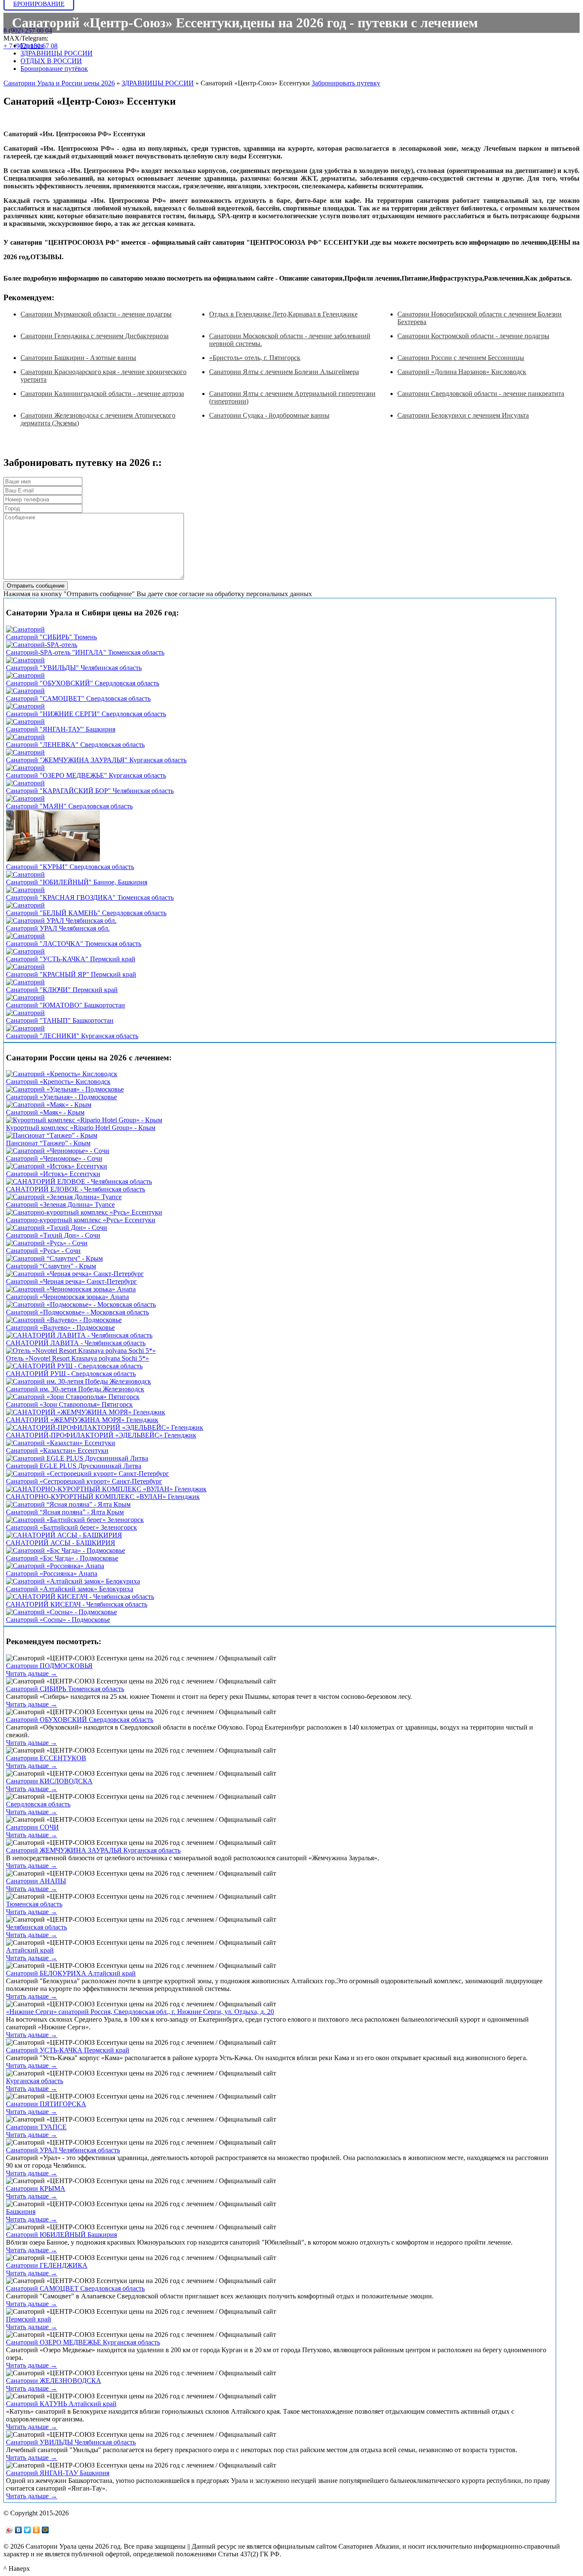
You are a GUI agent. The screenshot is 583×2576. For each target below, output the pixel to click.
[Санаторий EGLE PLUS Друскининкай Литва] (77, 1458)
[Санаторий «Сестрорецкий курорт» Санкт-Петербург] (87, 1474)
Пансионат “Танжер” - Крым (48, 1143)
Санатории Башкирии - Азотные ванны (78, 358)
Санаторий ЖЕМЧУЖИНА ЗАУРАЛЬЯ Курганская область (93, 1850)
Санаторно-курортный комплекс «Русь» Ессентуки (81, 1220)
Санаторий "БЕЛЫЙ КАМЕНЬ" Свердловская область (86, 913)
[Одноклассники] (36, 2530)
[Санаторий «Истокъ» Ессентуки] (57, 1166)
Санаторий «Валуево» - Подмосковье (60, 1328)
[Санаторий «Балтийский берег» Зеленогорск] (75, 1520)
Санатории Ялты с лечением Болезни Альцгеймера (284, 372)
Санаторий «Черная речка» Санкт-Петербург (71, 1281)
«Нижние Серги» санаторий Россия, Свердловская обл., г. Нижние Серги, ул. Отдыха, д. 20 (140, 2012)
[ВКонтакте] (19, 2530)
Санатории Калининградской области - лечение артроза (102, 394)
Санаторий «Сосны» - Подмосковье (58, 1620)
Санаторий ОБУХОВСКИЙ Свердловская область (80, 1720)
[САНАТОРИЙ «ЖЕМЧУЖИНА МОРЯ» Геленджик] (86, 1412)
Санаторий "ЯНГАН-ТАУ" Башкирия (61, 729)
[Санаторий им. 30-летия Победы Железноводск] (79, 1381)
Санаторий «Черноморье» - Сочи (54, 1158)
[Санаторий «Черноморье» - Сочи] (58, 1151)
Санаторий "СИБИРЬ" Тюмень (51, 637)
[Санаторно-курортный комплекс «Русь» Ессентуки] (84, 1212)
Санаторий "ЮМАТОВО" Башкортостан (66, 1005)
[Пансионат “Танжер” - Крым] (52, 1135)
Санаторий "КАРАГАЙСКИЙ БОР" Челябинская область (90, 791)
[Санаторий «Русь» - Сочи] (47, 1243)
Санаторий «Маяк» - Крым (45, 1112)
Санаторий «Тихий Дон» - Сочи (53, 1235)
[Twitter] (28, 2530)
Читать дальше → (32, 1673)
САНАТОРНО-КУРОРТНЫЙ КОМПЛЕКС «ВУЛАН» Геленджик (103, 1497)
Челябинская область (36, 1927)
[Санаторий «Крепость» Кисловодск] (62, 1074)
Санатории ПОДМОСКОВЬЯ (49, 1666)
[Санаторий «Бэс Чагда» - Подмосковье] (66, 1550)
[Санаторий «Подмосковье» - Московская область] (81, 1304)
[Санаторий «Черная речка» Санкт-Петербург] (75, 1274)
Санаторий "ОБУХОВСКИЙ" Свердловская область (83, 683)
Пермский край (29, 2319)
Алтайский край (30, 1950)
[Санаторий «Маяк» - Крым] (49, 1105)
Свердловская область (38, 1804)
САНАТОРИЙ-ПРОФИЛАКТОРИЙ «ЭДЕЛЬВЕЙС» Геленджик (101, 1435)
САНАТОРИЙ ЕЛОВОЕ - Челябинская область (76, 1189)
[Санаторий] (25, 629)
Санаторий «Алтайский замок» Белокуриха (70, 1589)
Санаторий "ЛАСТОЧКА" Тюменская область (74, 944)
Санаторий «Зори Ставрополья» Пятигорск (69, 1404)
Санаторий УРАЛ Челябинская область (63, 2150)
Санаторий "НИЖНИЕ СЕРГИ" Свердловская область (86, 714)
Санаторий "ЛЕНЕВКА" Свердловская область (75, 745)
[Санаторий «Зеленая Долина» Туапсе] (64, 1197)
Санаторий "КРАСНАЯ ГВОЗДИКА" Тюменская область (90, 897)
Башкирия (21, 2212)
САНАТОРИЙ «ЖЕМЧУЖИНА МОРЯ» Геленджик (82, 1420)
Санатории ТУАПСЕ (36, 2127)
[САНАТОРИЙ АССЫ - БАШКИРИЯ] (64, 1535)
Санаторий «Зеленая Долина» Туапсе (60, 1205)
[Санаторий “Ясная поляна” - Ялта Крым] (68, 1504)
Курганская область (35, 2081)
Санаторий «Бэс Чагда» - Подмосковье (62, 1558)
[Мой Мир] (45, 2530)
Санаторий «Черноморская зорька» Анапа (67, 1297)
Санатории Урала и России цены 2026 (59, 83)
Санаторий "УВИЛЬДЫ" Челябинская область (74, 668)
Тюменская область (34, 1904)
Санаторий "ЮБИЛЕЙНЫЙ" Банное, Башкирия (77, 882)
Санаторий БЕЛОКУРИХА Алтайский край (71, 1973)
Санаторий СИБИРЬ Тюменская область (65, 1689)
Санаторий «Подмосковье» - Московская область (77, 1312)
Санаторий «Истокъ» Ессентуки (53, 1174)
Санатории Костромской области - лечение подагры (473, 336)
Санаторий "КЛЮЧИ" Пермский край (62, 990)
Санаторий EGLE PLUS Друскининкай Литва (74, 1466)
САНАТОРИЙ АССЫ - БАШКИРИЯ (61, 1543)
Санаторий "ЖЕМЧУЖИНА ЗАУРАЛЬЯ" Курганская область (96, 760)
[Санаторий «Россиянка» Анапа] (55, 1566)
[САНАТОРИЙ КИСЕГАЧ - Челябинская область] (80, 1597)
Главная (32, 45)
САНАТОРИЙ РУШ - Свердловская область (71, 1374)
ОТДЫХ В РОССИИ (51, 61)
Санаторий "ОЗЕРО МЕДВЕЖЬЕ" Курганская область (86, 775)
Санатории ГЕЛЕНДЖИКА (47, 2265)
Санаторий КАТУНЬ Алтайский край (61, 2404)
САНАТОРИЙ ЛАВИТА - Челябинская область (76, 1343)
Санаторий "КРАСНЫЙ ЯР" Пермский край (71, 974)
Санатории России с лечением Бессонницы (461, 358)
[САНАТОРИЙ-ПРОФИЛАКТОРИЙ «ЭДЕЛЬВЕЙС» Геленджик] (105, 1427)
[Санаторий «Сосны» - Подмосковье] (61, 1612)
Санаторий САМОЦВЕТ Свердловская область (75, 2288)
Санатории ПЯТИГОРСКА (46, 2104)
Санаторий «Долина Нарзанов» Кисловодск (462, 372)
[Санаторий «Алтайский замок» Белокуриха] (73, 1581)
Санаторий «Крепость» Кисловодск (58, 1082)
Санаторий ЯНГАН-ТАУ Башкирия (58, 2473)
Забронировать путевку (346, 83)
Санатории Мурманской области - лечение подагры (96, 314)
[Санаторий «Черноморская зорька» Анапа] (71, 1289)
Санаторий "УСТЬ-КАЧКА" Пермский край (71, 959)
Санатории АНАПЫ (36, 1881)
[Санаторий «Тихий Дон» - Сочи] (57, 1228)
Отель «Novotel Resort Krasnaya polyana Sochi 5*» (77, 1358)
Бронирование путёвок (54, 69)
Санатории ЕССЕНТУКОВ (46, 1758)
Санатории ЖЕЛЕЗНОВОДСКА (54, 2381)
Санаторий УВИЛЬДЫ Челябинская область (71, 2442)
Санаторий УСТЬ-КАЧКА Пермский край (68, 2050)
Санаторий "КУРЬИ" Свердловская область (70, 867)
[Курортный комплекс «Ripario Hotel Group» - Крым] (84, 1120)
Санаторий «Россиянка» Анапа (52, 1573)
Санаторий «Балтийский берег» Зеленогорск (71, 1527)
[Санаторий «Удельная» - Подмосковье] (65, 1089)
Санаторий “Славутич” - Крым (51, 1266)
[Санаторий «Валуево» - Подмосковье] (64, 1320)
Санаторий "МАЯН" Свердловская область (69, 806)
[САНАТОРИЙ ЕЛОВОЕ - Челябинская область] (79, 1181)
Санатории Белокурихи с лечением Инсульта (463, 415)
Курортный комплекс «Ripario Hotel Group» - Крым (81, 1128)
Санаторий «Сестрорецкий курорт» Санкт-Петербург (84, 1481)
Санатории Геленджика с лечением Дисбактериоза (95, 336)
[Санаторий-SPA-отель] (42, 645)
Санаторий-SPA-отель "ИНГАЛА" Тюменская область (85, 652)
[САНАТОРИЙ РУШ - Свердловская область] (74, 1366)
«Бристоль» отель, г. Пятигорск (255, 358)
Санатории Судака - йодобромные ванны (269, 415)
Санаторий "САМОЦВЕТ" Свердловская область (78, 698)
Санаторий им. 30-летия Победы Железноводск (75, 1389)
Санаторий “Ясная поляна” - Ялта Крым (65, 1512)
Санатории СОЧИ (32, 1827)
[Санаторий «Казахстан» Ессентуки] (61, 1443)
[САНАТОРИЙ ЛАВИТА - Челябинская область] (79, 1335)
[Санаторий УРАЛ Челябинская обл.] (61, 921)
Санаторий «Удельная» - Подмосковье (61, 1097)
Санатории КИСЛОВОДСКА (49, 1781)
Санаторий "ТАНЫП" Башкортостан (60, 1020)
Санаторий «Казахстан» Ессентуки (57, 1450)
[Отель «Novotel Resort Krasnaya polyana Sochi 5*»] (81, 1351)
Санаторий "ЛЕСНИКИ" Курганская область (72, 1036)
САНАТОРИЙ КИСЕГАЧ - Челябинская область (77, 1604)
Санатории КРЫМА (36, 2188)
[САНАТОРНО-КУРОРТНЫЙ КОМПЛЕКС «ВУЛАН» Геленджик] (106, 1489)
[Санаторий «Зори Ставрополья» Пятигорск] (73, 1397)
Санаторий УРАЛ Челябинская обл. (58, 928)
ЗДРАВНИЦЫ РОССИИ (57, 53)
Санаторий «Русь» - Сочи (43, 1251)
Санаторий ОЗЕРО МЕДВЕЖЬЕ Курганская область (83, 2342)
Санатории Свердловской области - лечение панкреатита (481, 394)
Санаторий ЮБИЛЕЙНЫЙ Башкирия (61, 2235)
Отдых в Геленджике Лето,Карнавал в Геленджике (283, 314)
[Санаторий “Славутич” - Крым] (54, 1258)
